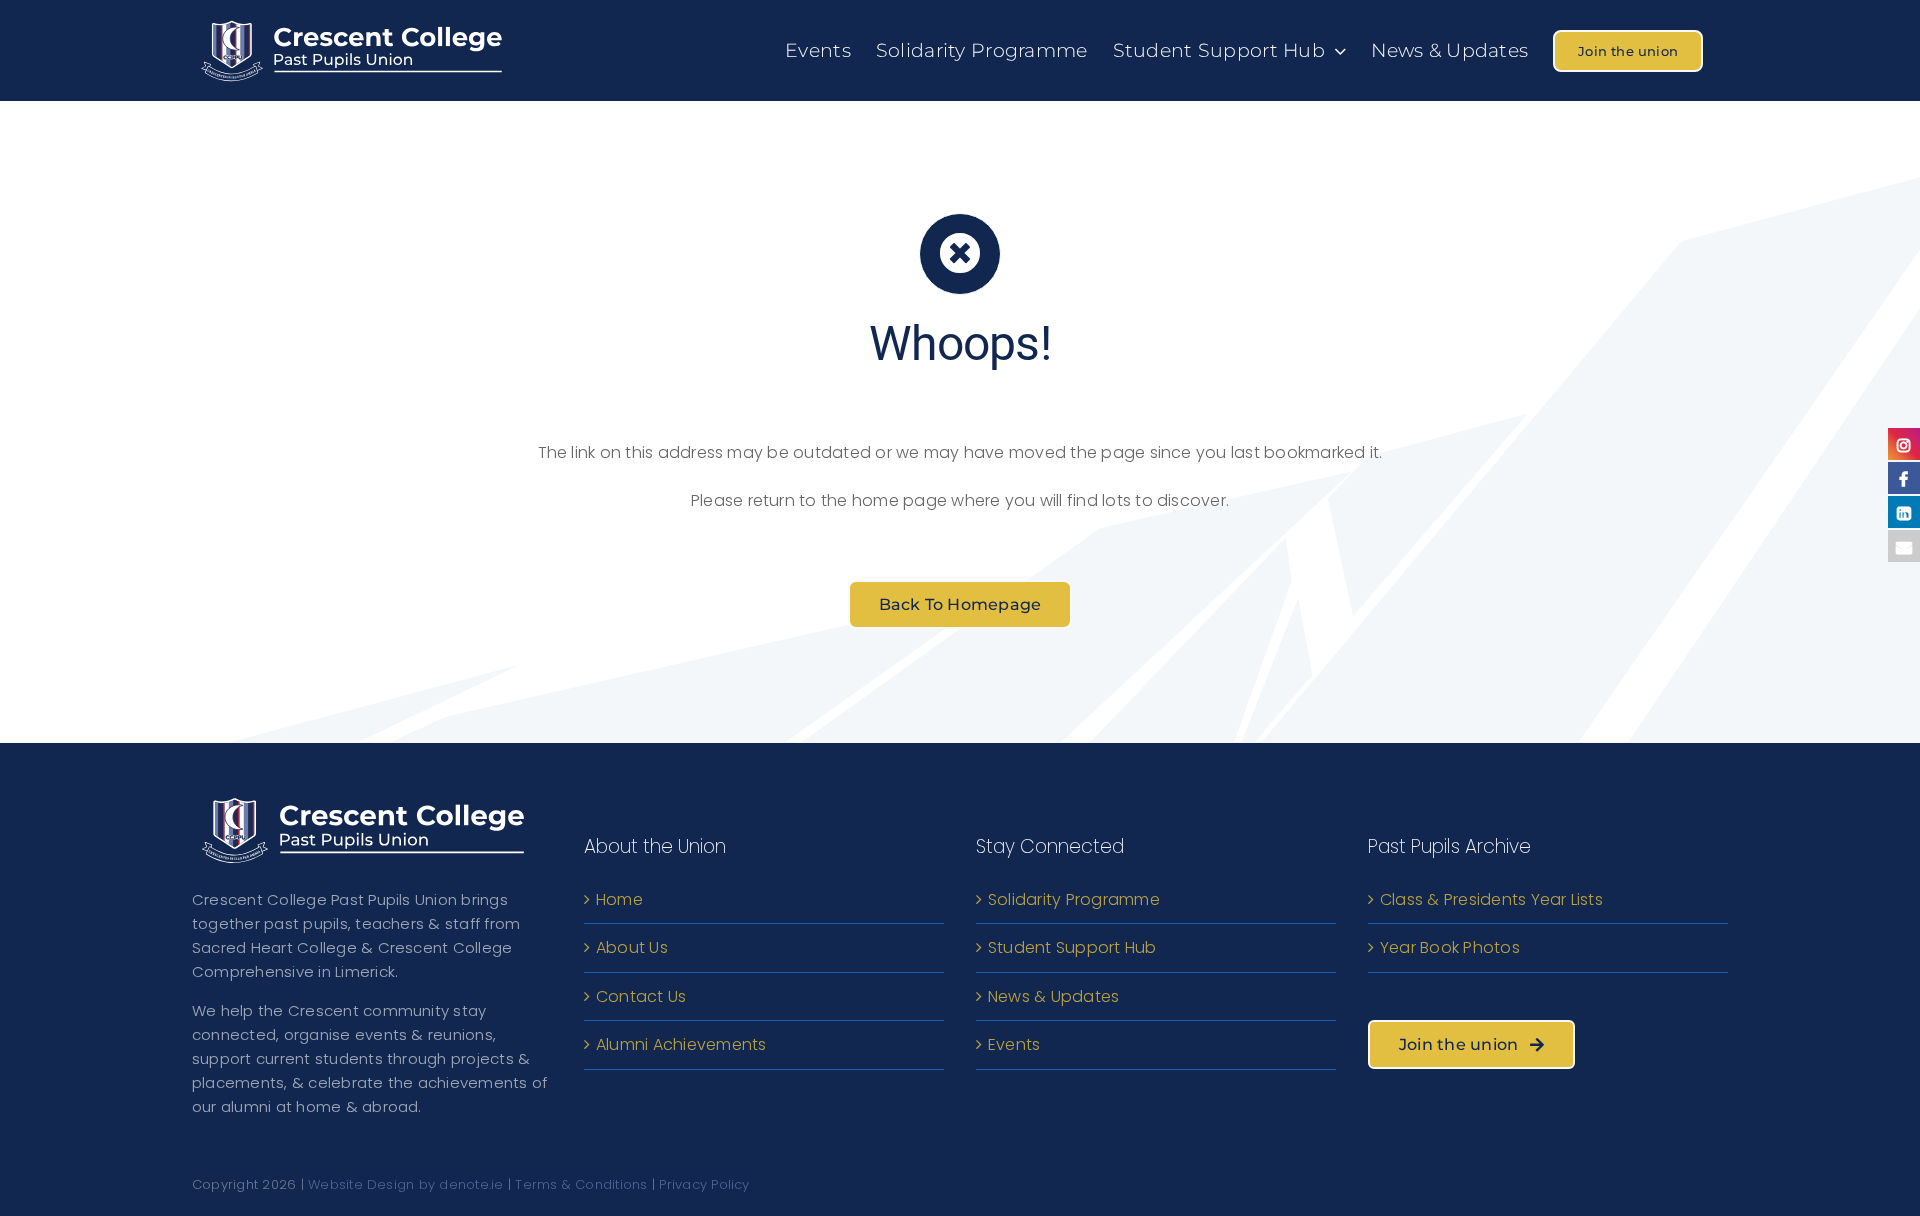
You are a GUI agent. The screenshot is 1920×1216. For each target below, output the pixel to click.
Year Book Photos (1450, 947)
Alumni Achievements (681, 1044)
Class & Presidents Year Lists (1491, 899)
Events (1014, 1044)
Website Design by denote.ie (405, 1184)
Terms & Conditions (581, 1184)
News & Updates (1053, 996)
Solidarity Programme (1074, 899)
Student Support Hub (1072, 947)
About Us (632, 947)
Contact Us (641, 996)
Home (619, 899)
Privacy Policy (704, 1184)
